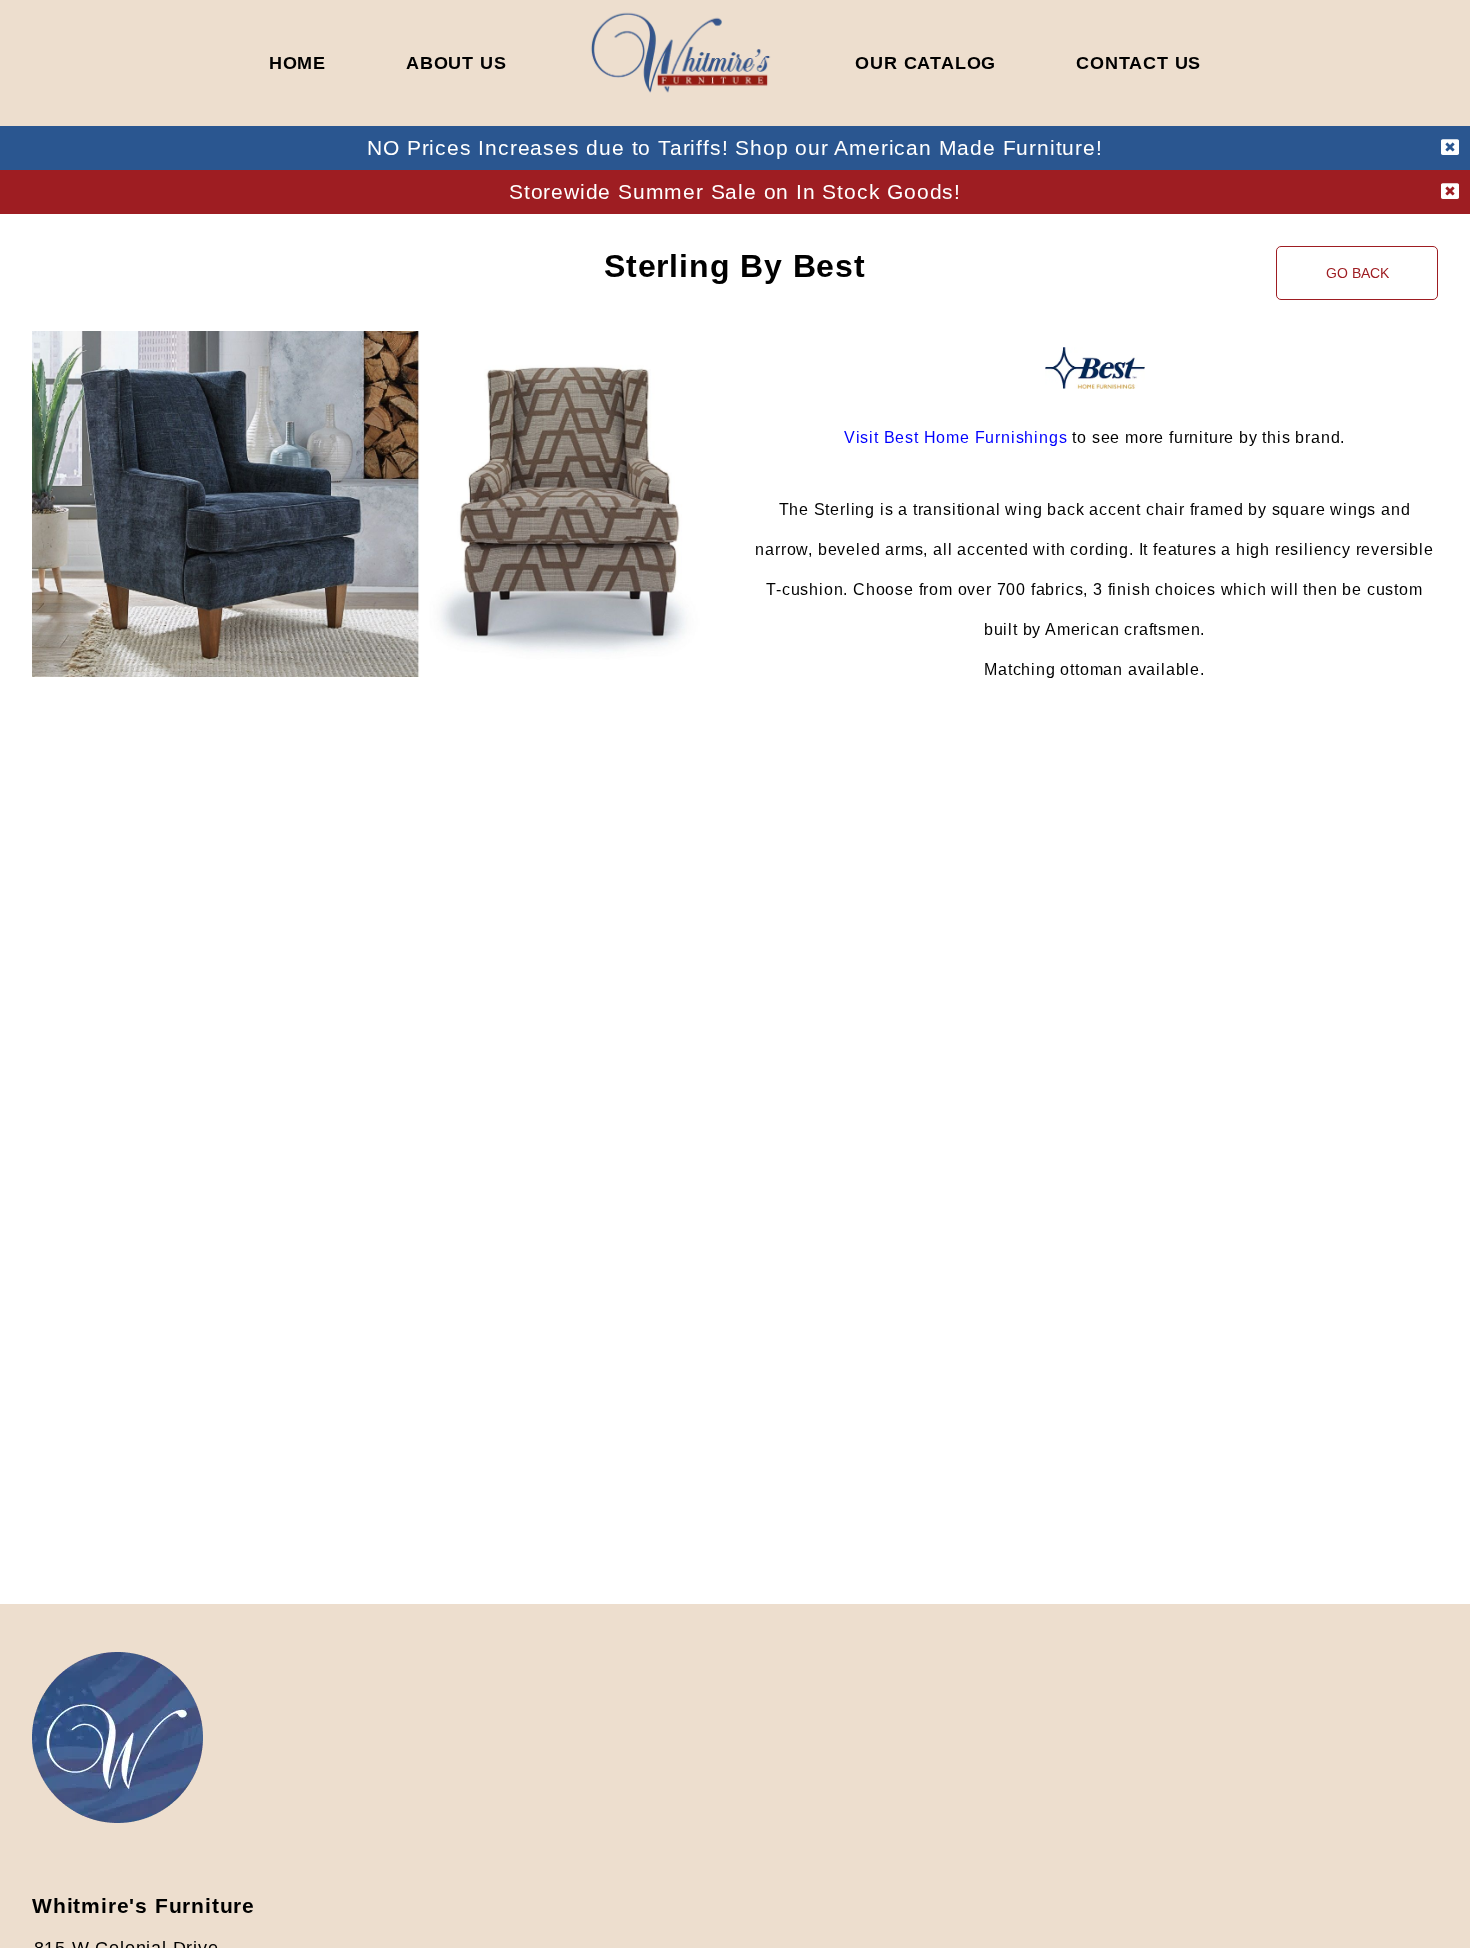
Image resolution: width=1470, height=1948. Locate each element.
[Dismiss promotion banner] (1450, 148)
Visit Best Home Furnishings (956, 437)
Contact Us (1138, 63)
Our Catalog (925, 63)
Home (297, 63)
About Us (456, 63)
